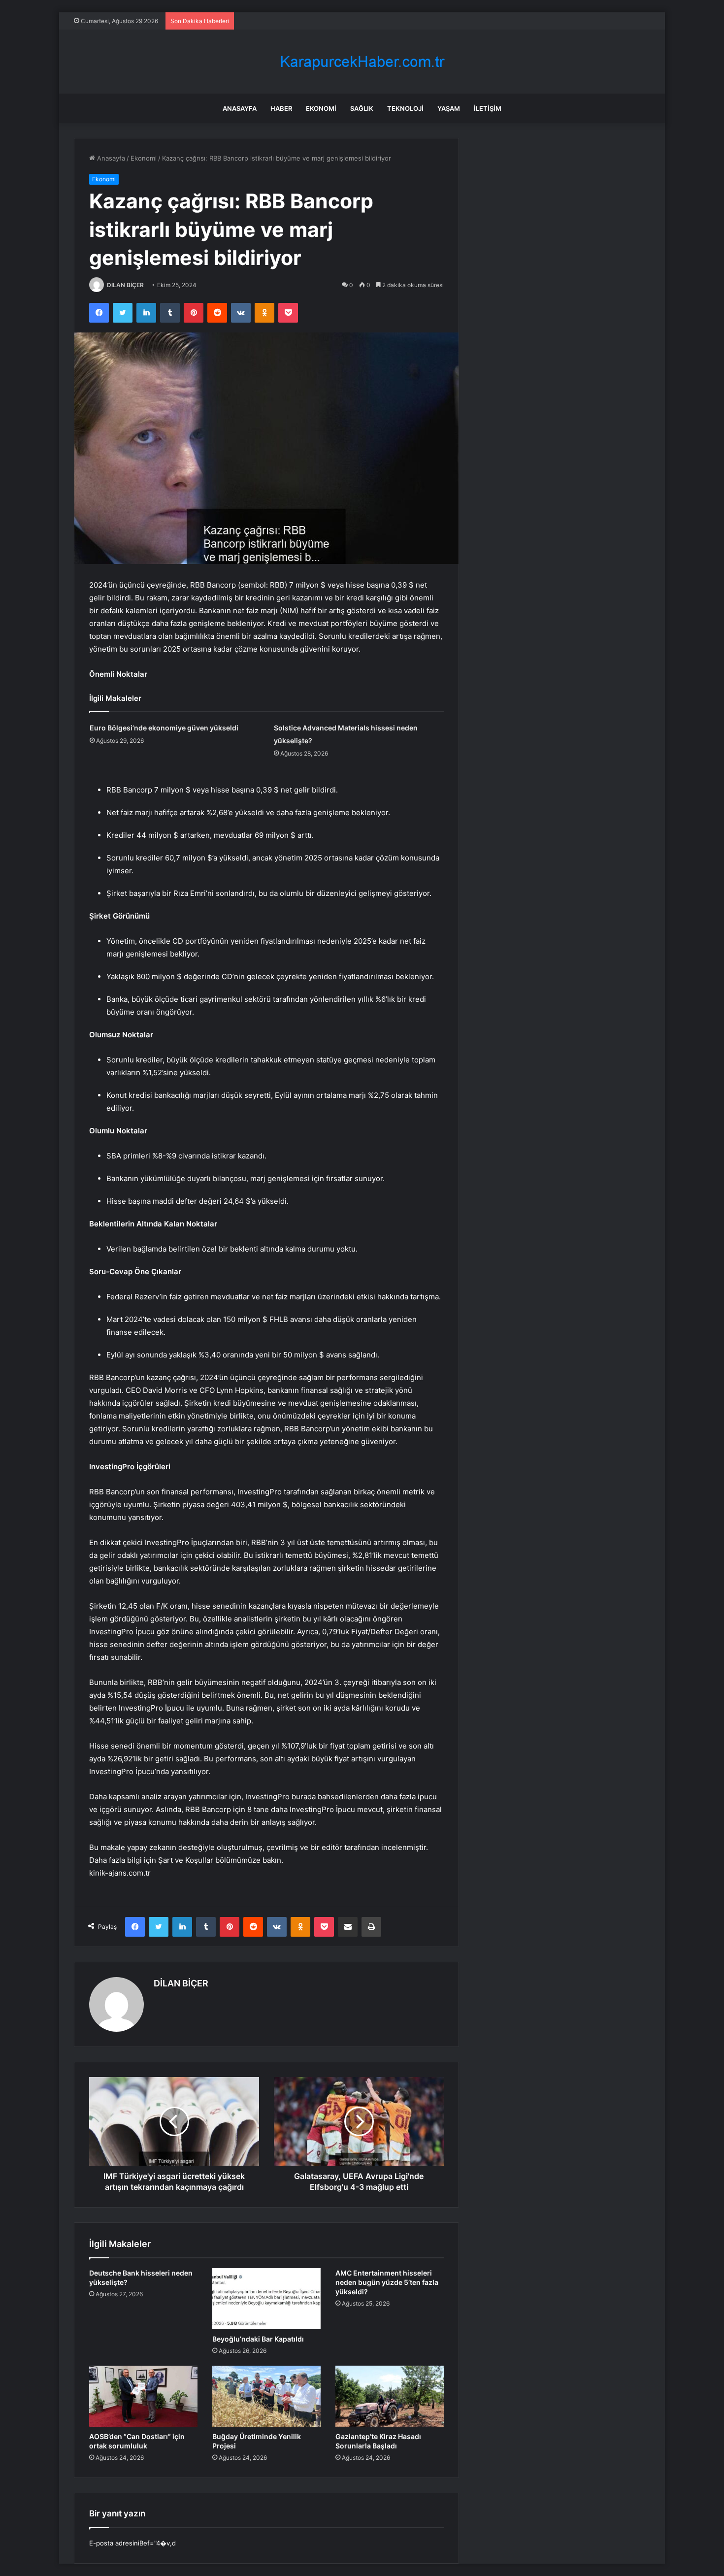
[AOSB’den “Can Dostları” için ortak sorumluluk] (143, 2396)
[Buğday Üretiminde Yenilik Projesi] (266, 2396)
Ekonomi (321, 108)
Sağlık (362, 108)
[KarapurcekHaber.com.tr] (362, 62)
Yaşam (449, 108)
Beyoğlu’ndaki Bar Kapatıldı (258, 2339)
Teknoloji (405, 108)
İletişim (488, 108)
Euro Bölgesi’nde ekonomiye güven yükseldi (164, 728)
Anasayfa (240, 108)
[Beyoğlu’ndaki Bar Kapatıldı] (266, 2299)
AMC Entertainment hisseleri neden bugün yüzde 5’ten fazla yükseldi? (387, 2282)
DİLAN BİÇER (125, 285)
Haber (281, 108)
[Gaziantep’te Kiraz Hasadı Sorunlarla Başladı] (390, 2396)
